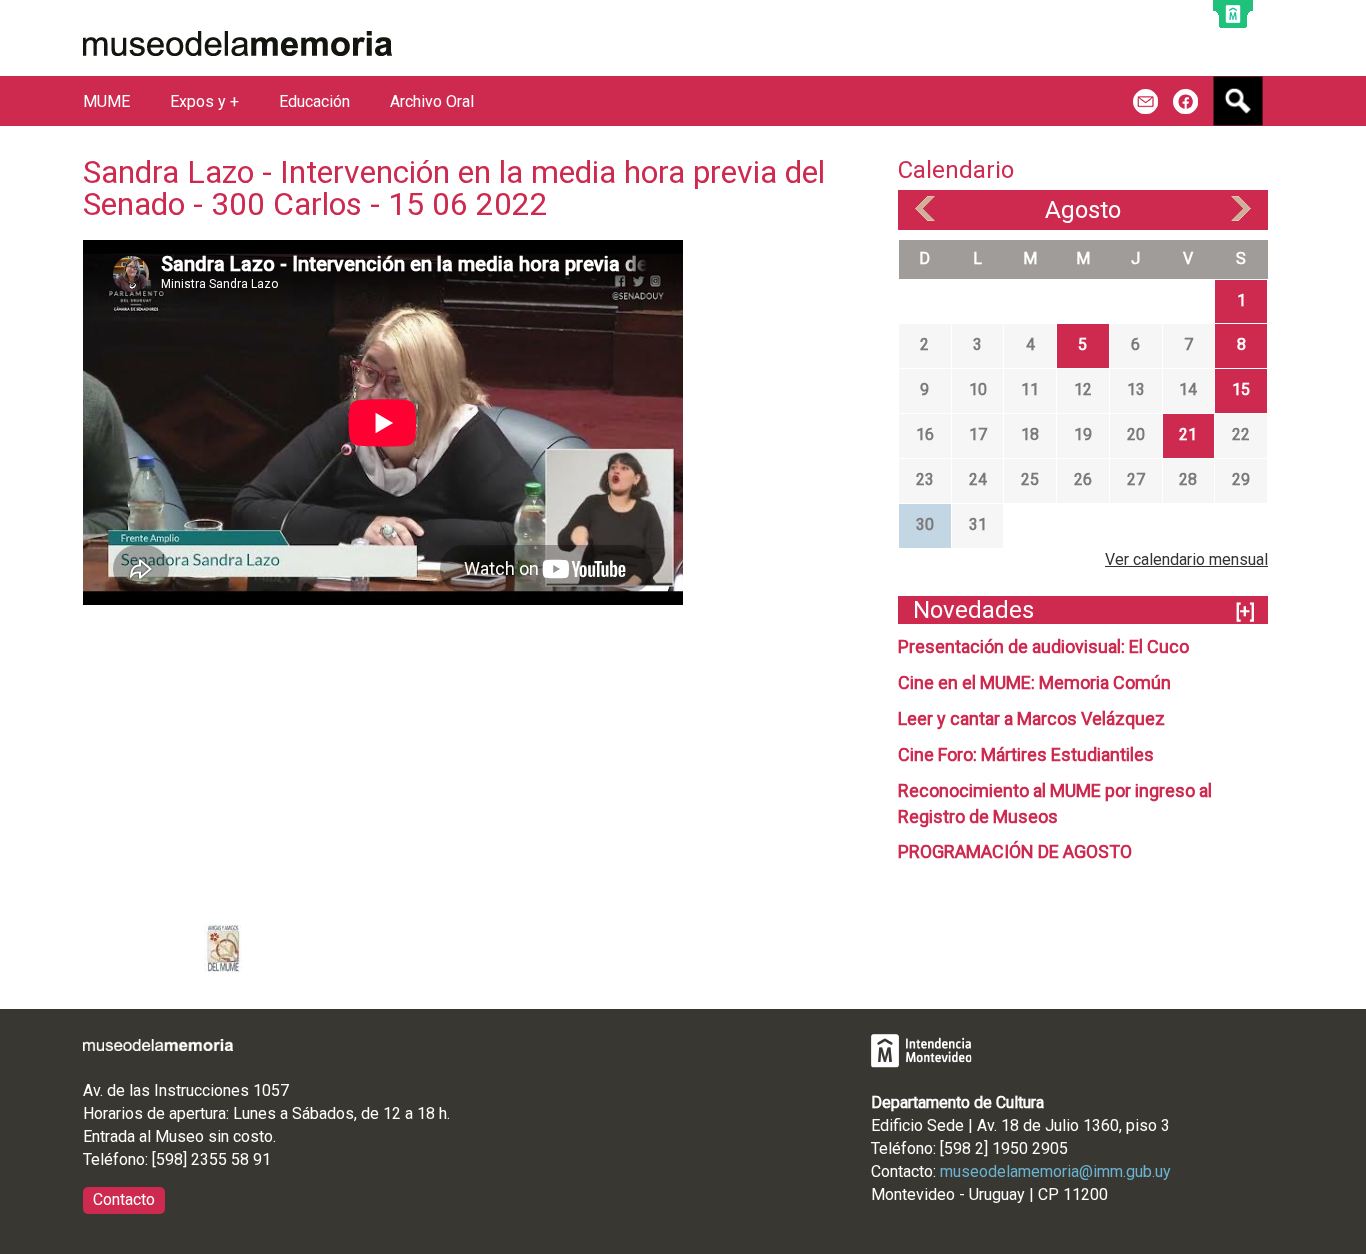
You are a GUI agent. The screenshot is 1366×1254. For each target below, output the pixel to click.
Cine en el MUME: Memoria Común (1034, 682)
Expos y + (204, 101)
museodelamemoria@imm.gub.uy (1055, 1171)
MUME (106, 101)
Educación (314, 101)
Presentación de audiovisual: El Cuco (1043, 646)
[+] (1245, 611)
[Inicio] (237, 43)
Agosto (1083, 210)
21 (1188, 434)
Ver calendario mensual (1186, 559)
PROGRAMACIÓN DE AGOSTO (1015, 851)
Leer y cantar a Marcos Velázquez (1031, 718)
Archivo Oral (432, 101)
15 (1241, 389)
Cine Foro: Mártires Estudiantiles (1026, 754)
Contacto (124, 1199)
